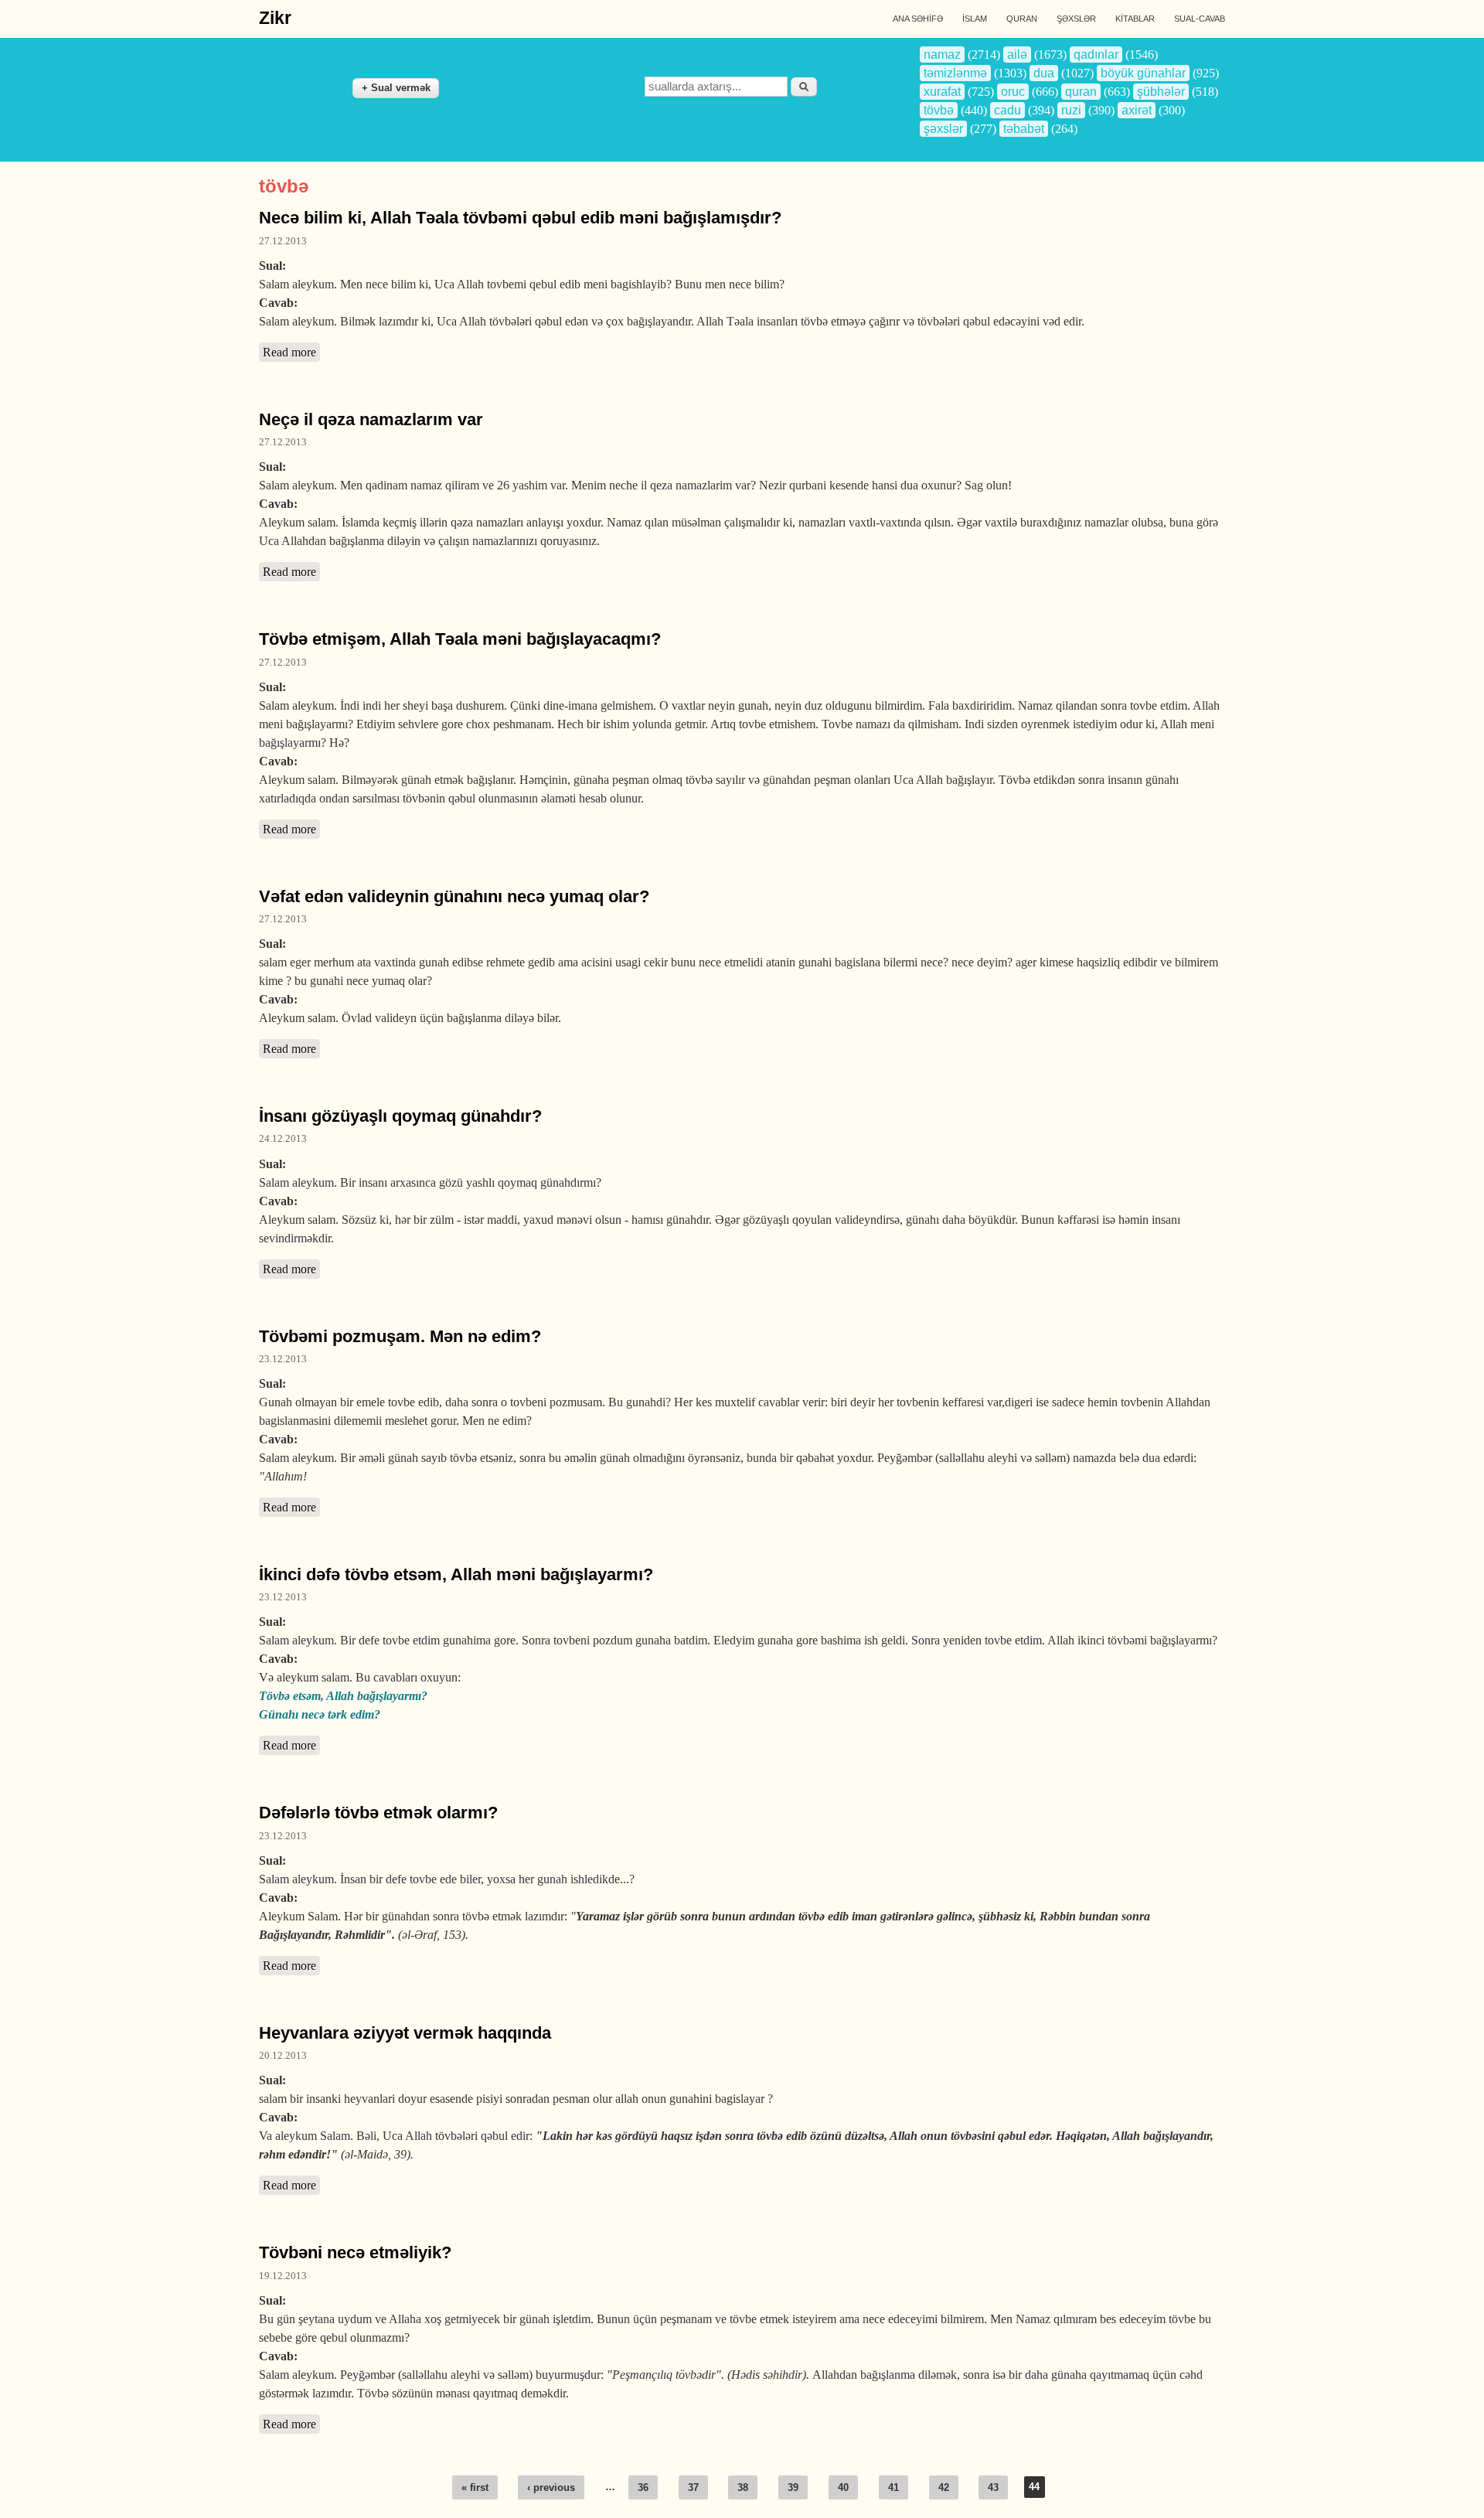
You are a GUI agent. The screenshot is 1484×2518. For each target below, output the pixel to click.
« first (475, 2487)
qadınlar (1096, 55)
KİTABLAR (1135, 19)
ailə (1017, 55)
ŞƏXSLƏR (1076, 19)
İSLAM (975, 19)
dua (1044, 73)
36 (643, 2487)
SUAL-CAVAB (1200, 19)
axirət (1137, 110)
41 (893, 2487)
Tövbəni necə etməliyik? (355, 2252)
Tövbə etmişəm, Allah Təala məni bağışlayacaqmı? (460, 639)
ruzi (1071, 110)
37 (693, 2487)
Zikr (275, 18)
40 (843, 2487)
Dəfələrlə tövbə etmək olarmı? (378, 1813)
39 (793, 2487)
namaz (942, 55)
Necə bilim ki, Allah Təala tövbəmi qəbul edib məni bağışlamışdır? (520, 218)
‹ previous (551, 2487)
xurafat (942, 92)
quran (1081, 92)
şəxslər (943, 129)
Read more (291, 352)
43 (993, 2487)
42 (944, 2487)
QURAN (1022, 19)
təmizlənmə (955, 73)
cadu (1007, 110)
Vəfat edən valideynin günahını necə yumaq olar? (454, 896)
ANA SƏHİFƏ (918, 19)
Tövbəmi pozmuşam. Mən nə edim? (400, 1336)
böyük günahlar (1143, 73)
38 (743, 2487)
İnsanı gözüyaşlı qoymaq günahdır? (400, 1116)
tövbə (939, 110)
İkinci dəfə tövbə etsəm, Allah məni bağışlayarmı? (456, 1574)
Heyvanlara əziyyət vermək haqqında (405, 2033)
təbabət (1024, 129)
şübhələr (1161, 92)
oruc (1013, 92)
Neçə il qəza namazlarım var (371, 419)
